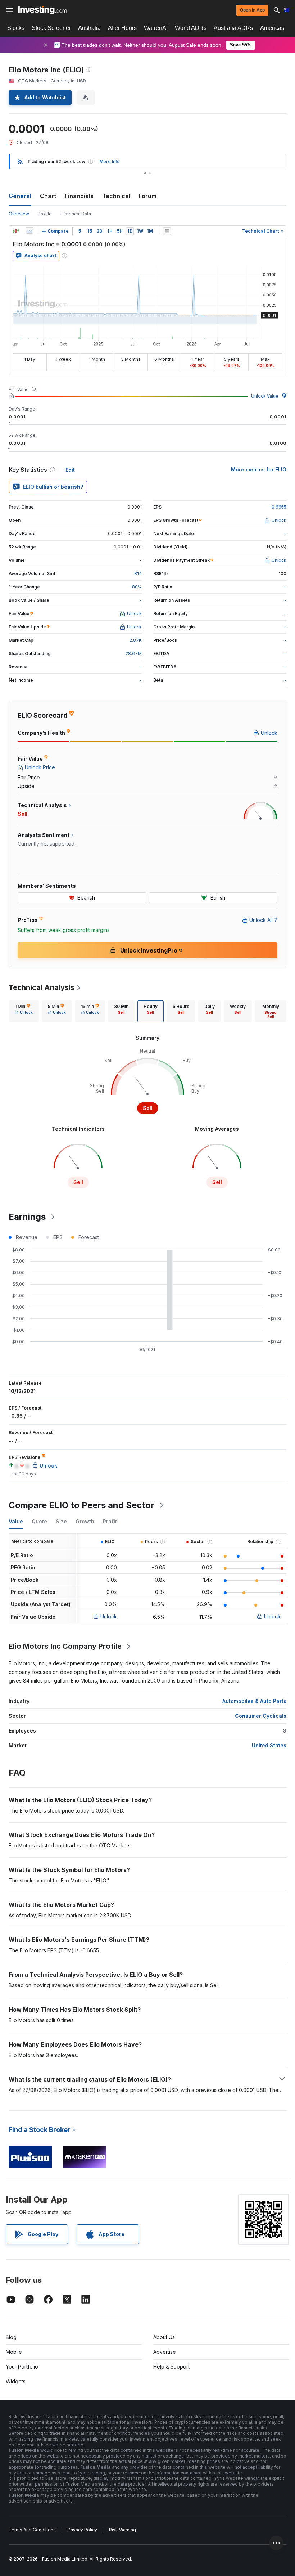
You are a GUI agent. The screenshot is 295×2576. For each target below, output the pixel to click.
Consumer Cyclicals (261, 1716)
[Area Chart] (29, 231)
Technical (116, 196)
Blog (11, 2337)
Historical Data (76, 214)
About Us (164, 2337)
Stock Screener (51, 28)
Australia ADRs (233, 28)
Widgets (16, 2381)
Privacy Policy (82, 2530)
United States (269, 1745)
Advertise (165, 2352)
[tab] (24, 1011)
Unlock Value (265, 396)
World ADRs (191, 28)
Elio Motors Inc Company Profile (65, 1646)
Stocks (16, 28)
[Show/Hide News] (167, 231)
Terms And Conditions (32, 2530)
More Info (110, 162)
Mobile (14, 2352)
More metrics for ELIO (259, 469)
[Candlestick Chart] (16, 231)
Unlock (109, 1616)
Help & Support (171, 2367)
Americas (272, 28)
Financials (79, 196)
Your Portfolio (22, 2367)
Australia (89, 28)
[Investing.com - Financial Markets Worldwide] (42, 10)
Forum (148, 196)
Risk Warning (122, 2530)
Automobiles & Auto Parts (254, 1701)
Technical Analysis (42, 987)
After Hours (122, 28)
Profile (45, 214)
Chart (48, 196)
